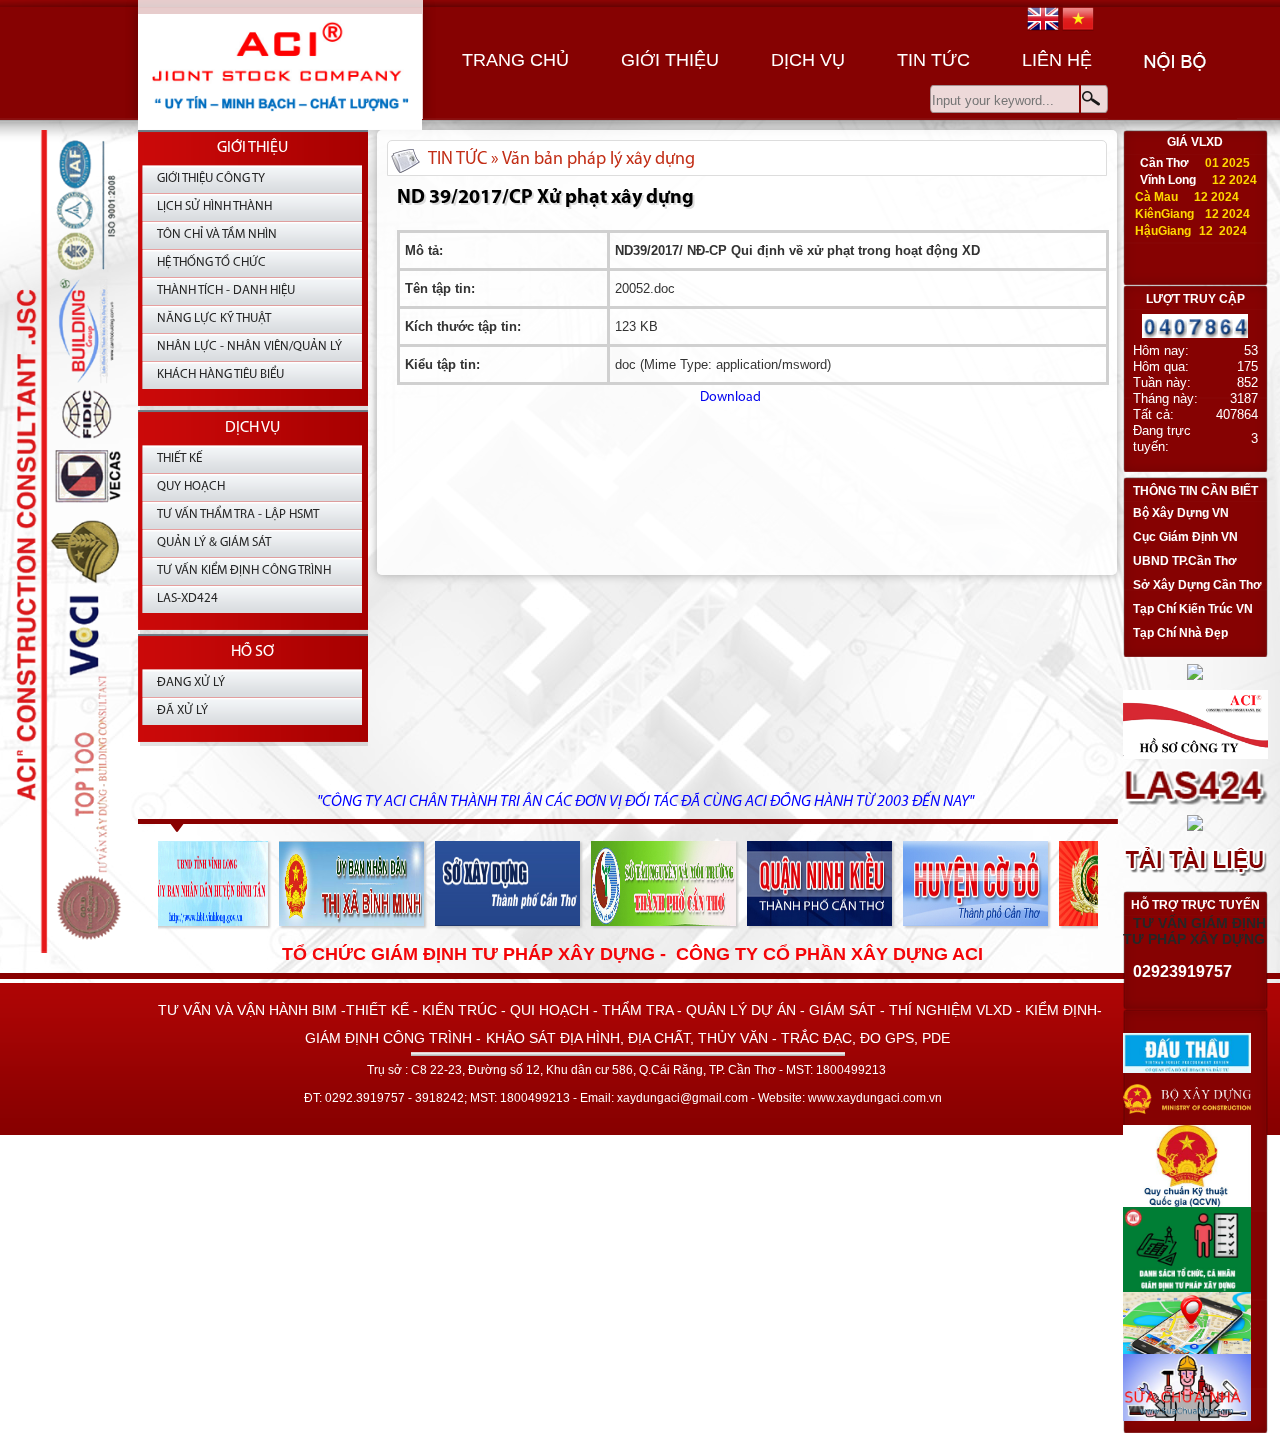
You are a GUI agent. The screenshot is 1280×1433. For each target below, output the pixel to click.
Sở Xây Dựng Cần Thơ (1197, 585)
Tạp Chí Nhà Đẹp (1180, 633)
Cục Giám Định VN (1185, 537)
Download (579, 397)
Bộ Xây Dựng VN (1181, 513)
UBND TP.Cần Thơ (1185, 561)
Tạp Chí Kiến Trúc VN (1193, 609)
